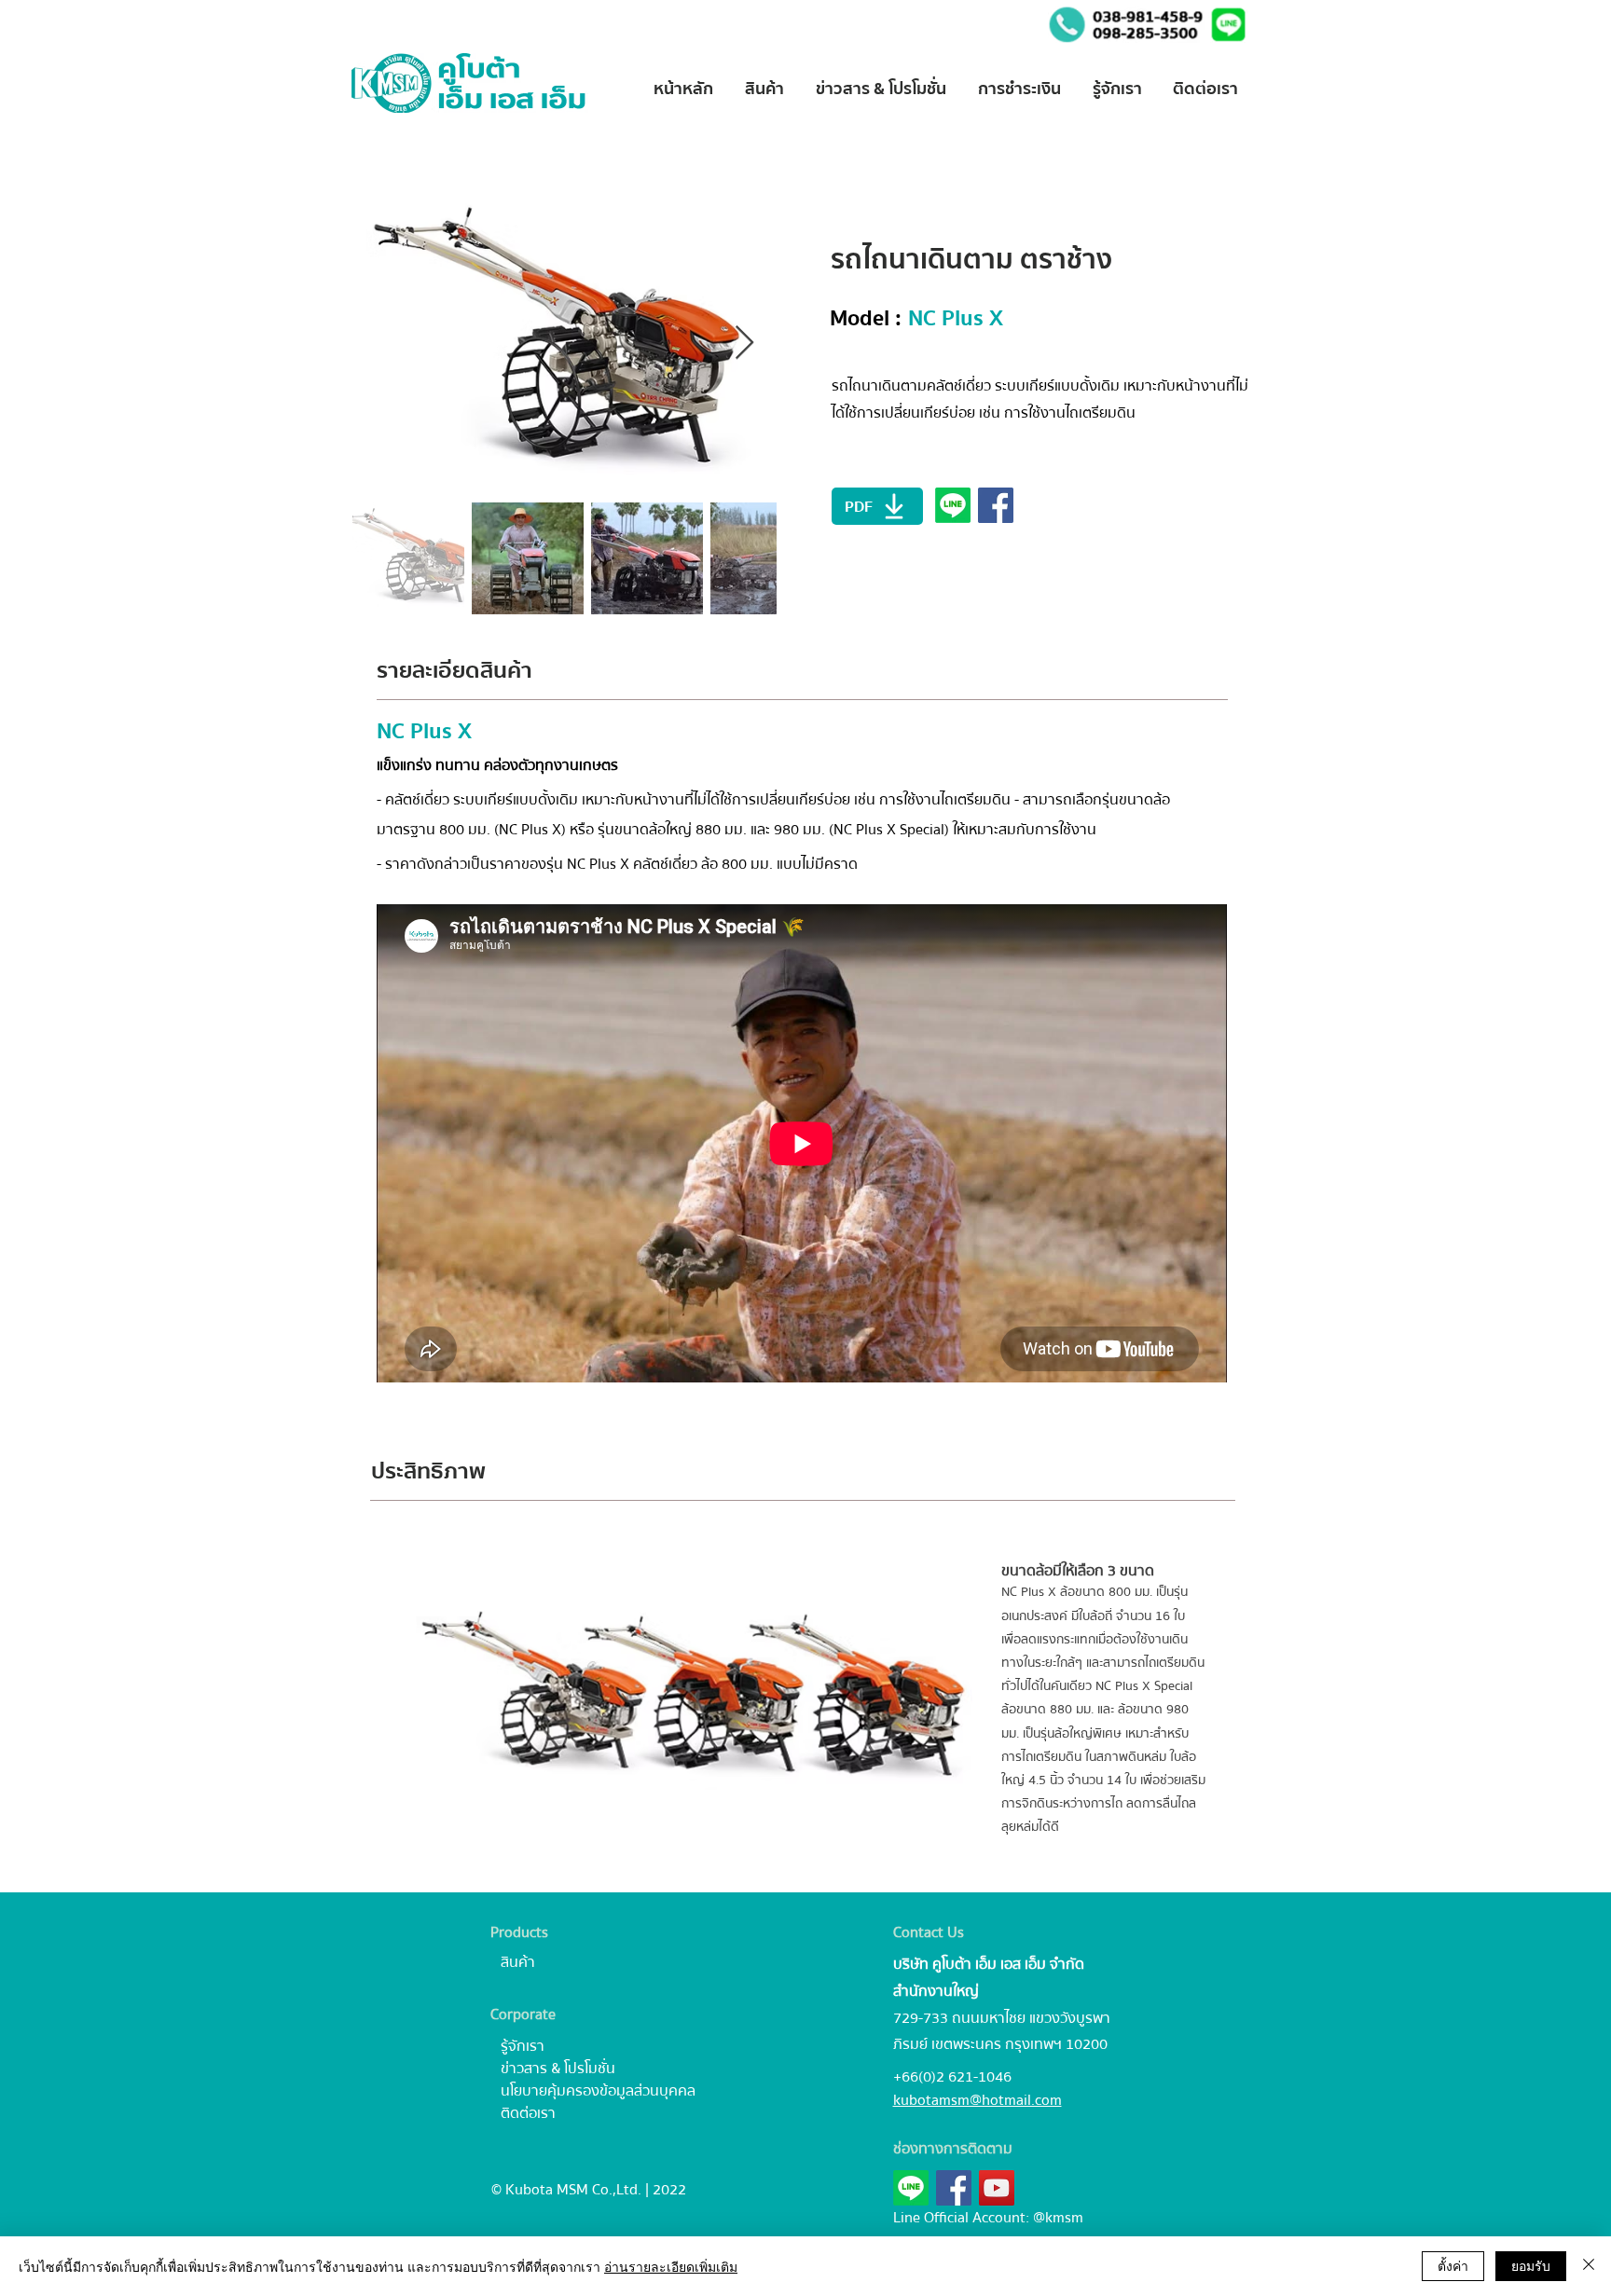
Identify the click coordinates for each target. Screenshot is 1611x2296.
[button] (1228, 25)
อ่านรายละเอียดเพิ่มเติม (671, 2266)
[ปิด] (1589, 2266)
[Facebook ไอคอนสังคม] (996, 505)
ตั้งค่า (1453, 2265)
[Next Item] (744, 344)
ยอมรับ (1531, 2265)
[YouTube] (997, 2188)
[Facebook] (954, 2188)
